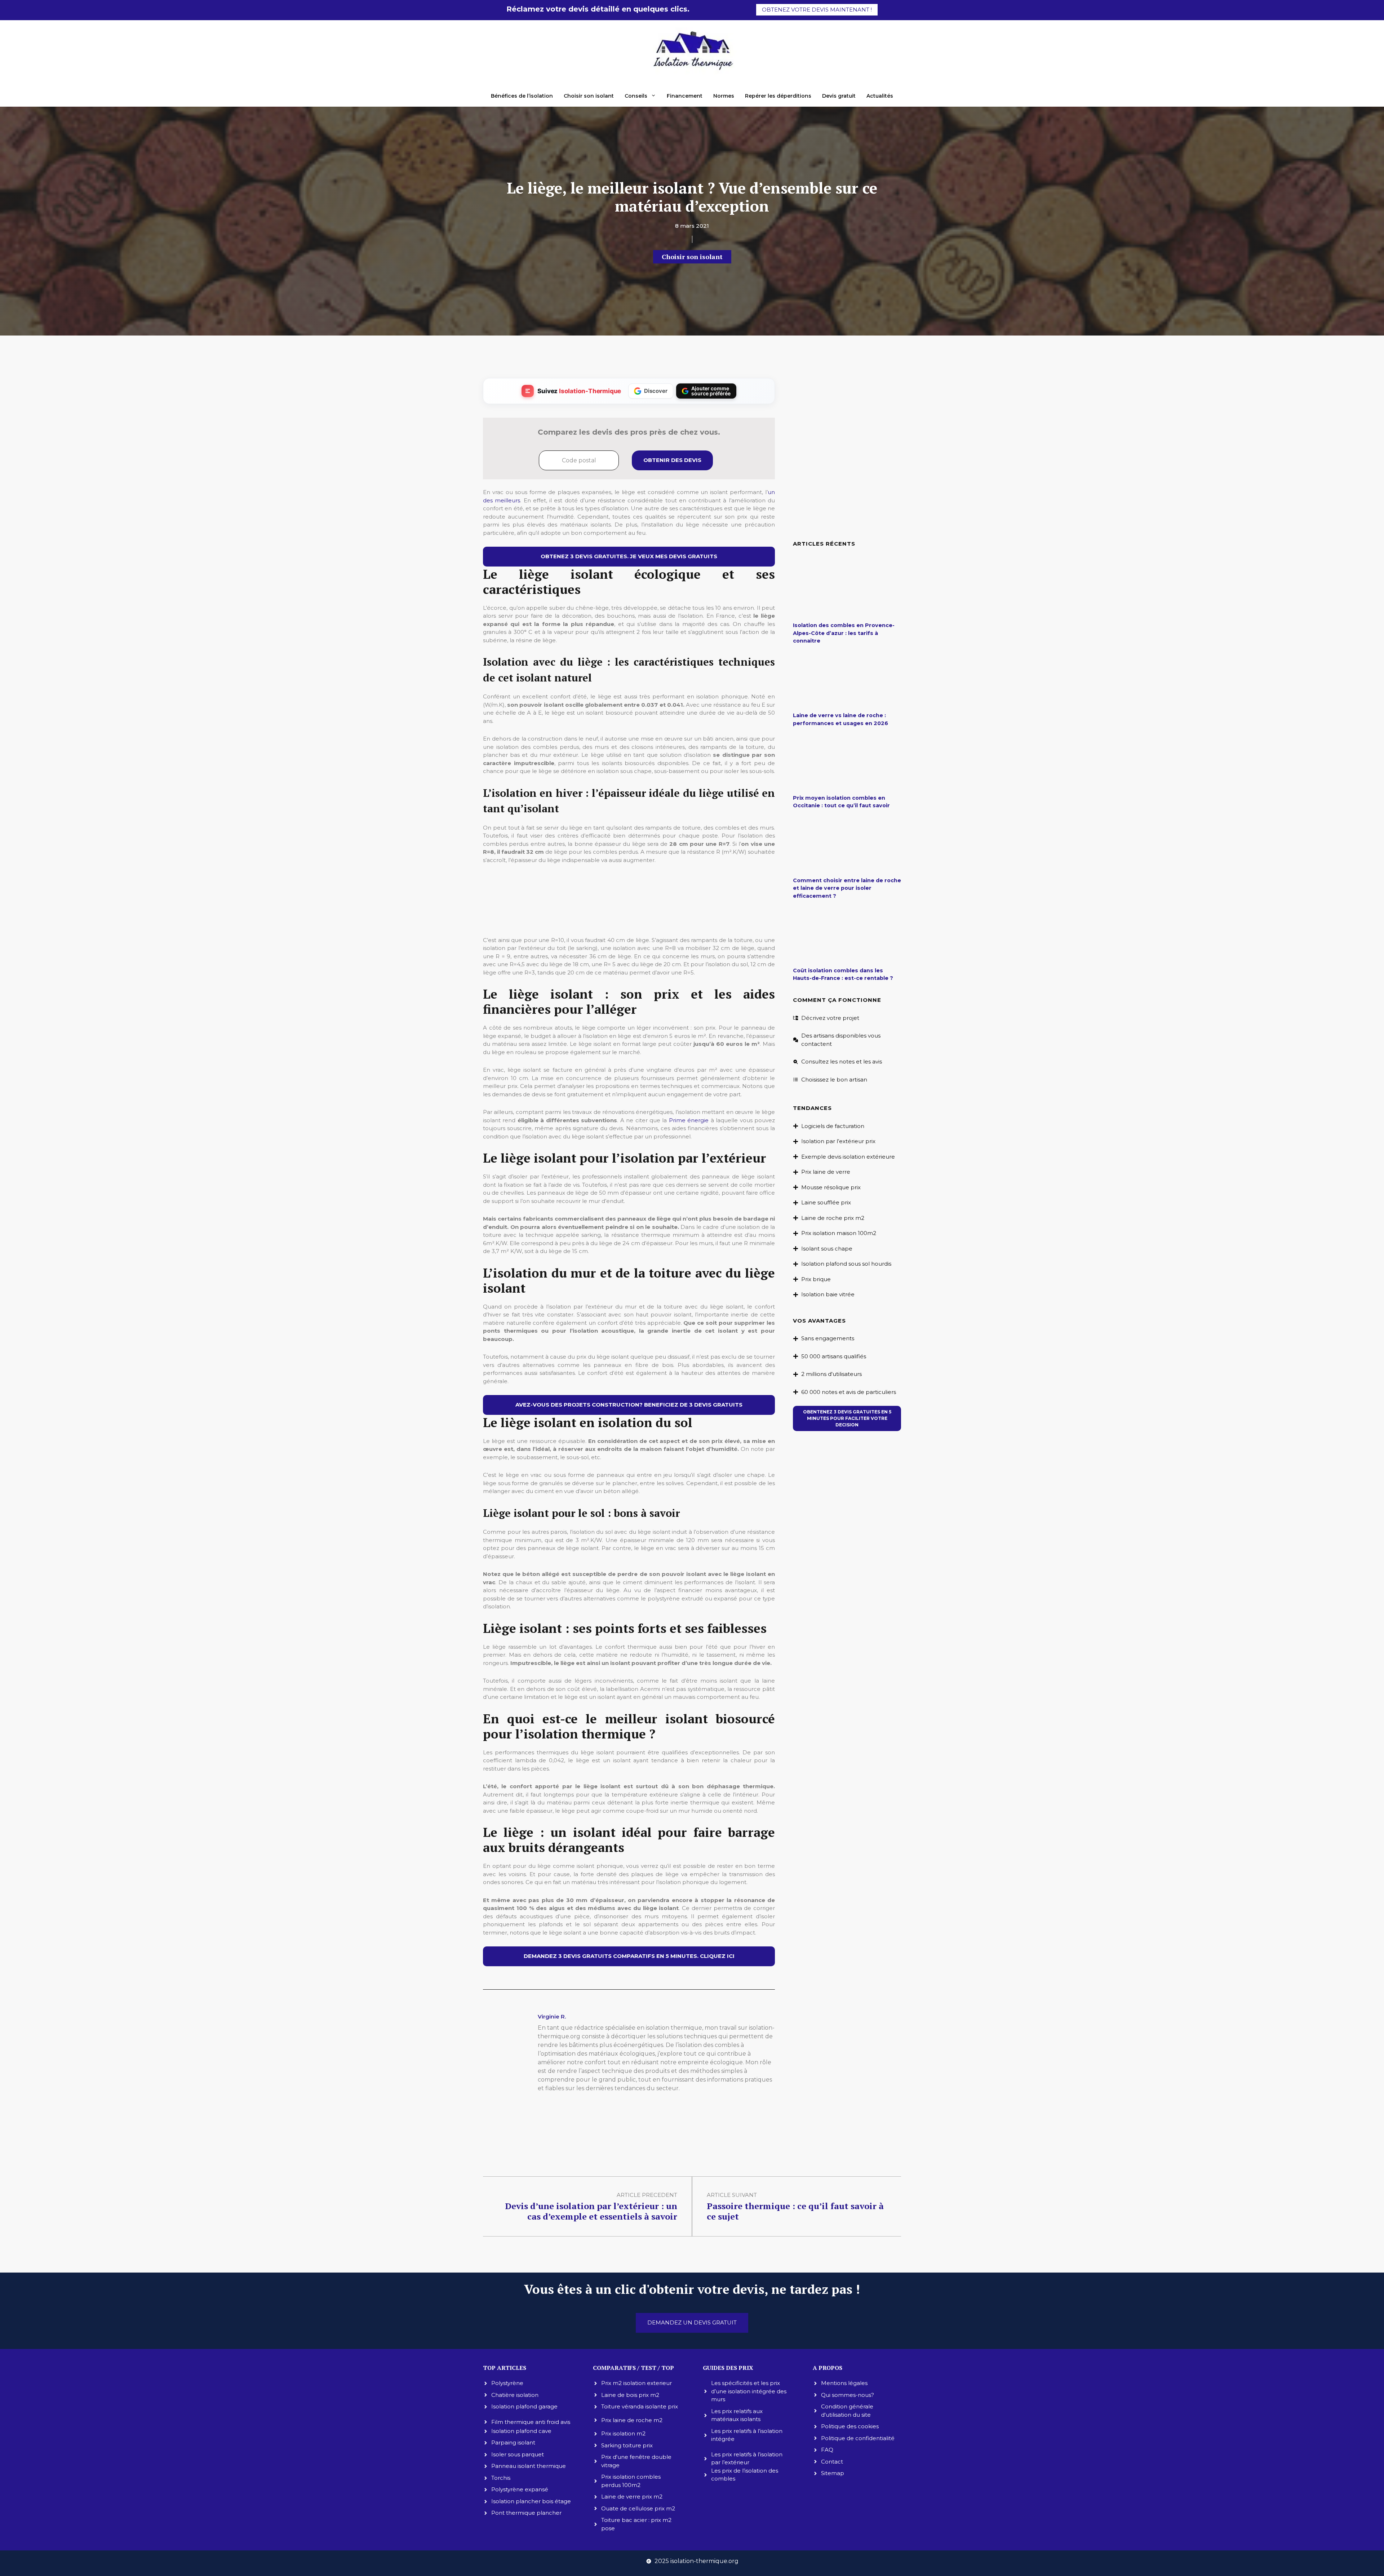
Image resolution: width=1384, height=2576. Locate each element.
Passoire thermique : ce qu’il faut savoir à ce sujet (795, 2211)
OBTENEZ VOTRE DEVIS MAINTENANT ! (817, 10)
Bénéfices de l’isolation (522, 96)
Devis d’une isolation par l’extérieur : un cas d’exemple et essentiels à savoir (591, 2211)
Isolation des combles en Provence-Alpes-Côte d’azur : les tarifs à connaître (844, 633)
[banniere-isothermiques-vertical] (629, 921)
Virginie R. (552, 2017)
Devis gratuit (839, 96)
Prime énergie (689, 1120)
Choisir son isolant (589, 96)
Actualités (880, 96)
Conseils (636, 96)
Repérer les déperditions (778, 96)
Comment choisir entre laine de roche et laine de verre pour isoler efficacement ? (847, 888)
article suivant (732, 2195)
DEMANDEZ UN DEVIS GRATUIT (692, 2322)
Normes (724, 96)
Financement (685, 96)
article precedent (647, 2195)
